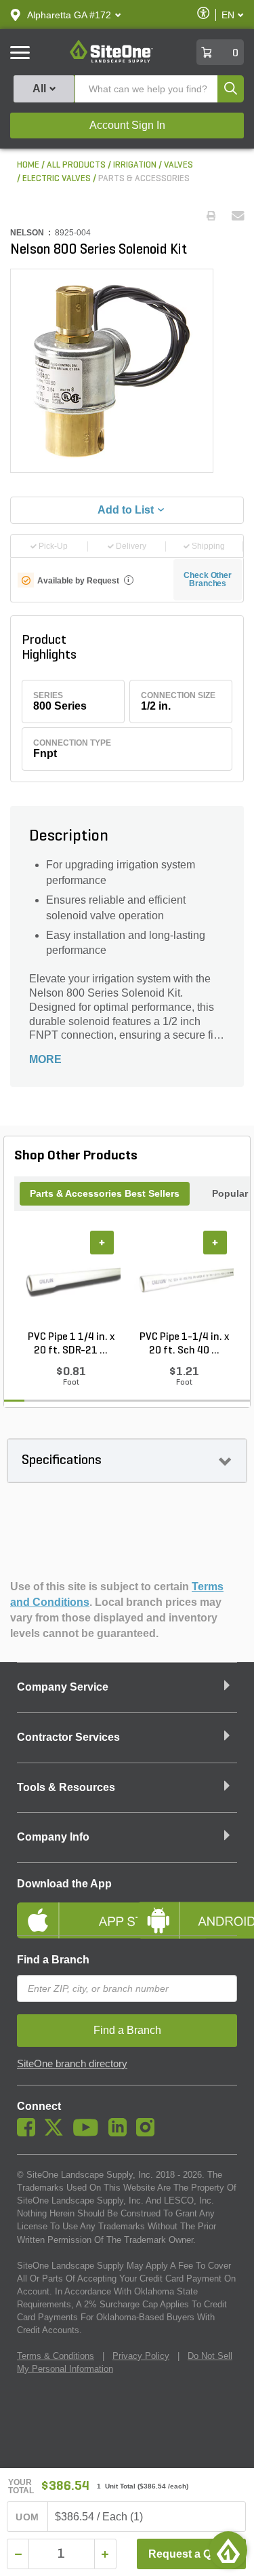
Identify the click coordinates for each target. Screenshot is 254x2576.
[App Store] (67, 1909)
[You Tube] (89, 2133)
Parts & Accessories (144, 179)
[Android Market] (188, 1909)
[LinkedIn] (121, 2133)
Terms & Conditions (56, 2356)
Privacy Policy (141, 2356)
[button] (69, 15)
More (45, 1059)
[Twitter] (57, 2133)
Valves (178, 165)
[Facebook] (29, 2133)
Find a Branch (53, 1960)
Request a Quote (191, 2554)
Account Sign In (127, 125)
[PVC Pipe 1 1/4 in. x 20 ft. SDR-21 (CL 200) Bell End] (71, 1280)
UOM (27, 2517)
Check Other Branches (208, 579)
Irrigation (135, 165)
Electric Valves (57, 179)
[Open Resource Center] (228, 2550)
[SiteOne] (111, 60)
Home (28, 165)
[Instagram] (149, 2133)
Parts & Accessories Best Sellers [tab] (105, 1193)
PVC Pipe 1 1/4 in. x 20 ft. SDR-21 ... (71, 1344)
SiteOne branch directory (72, 2064)
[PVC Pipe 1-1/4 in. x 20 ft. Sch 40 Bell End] (184, 1280)
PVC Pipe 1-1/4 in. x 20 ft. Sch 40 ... (184, 1344)
